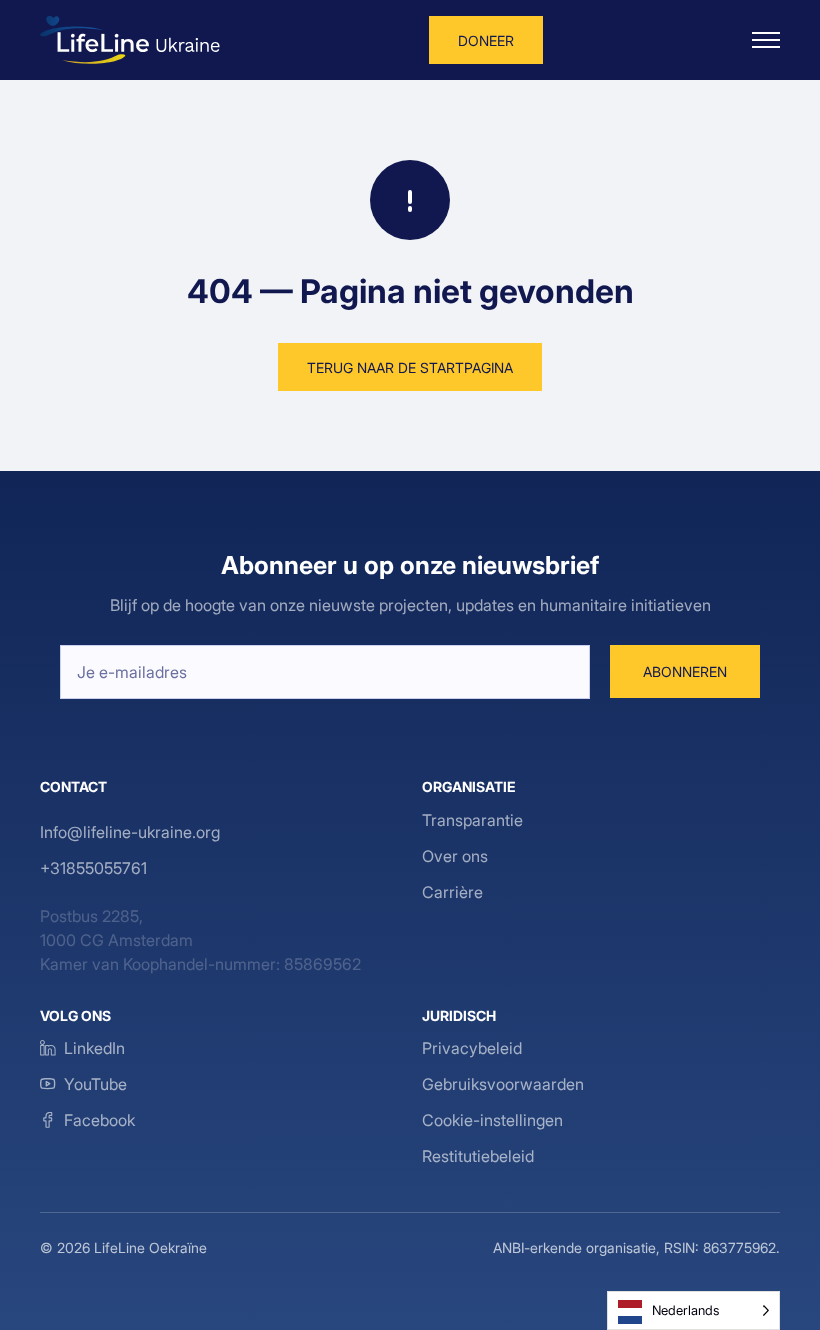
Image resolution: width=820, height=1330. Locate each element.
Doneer (486, 40)
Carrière (452, 892)
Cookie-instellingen (492, 1120)
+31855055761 (93, 868)
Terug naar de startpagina (410, 367)
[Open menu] (766, 40)
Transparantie (472, 820)
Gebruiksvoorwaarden (503, 1084)
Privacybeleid (472, 1048)
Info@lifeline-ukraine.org (130, 832)
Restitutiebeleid (478, 1156)
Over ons (455, 856)
